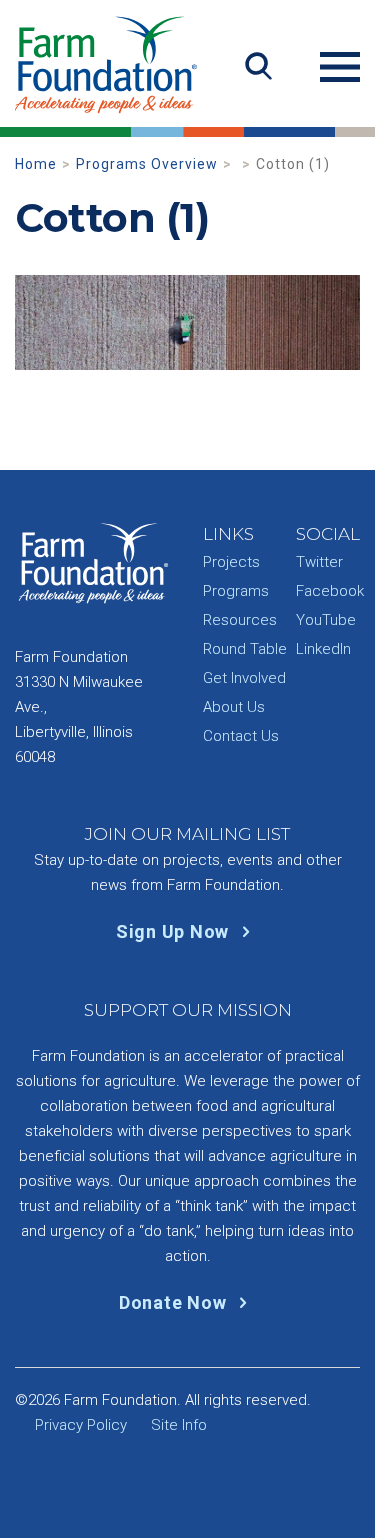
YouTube (326, 620)
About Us (234, 707)
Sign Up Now (175, 931)
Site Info (179, 1425)
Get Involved (244, 678)
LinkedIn (323, 649)
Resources (240, 620)
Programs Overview (147, 164)
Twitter (319, 562)
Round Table (245, 649)
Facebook (330, 591)
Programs (236, 591)
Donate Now (175, 1302)
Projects (231, 562)
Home (36, 164)
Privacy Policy (81, 1425)
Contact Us (241, 736)
